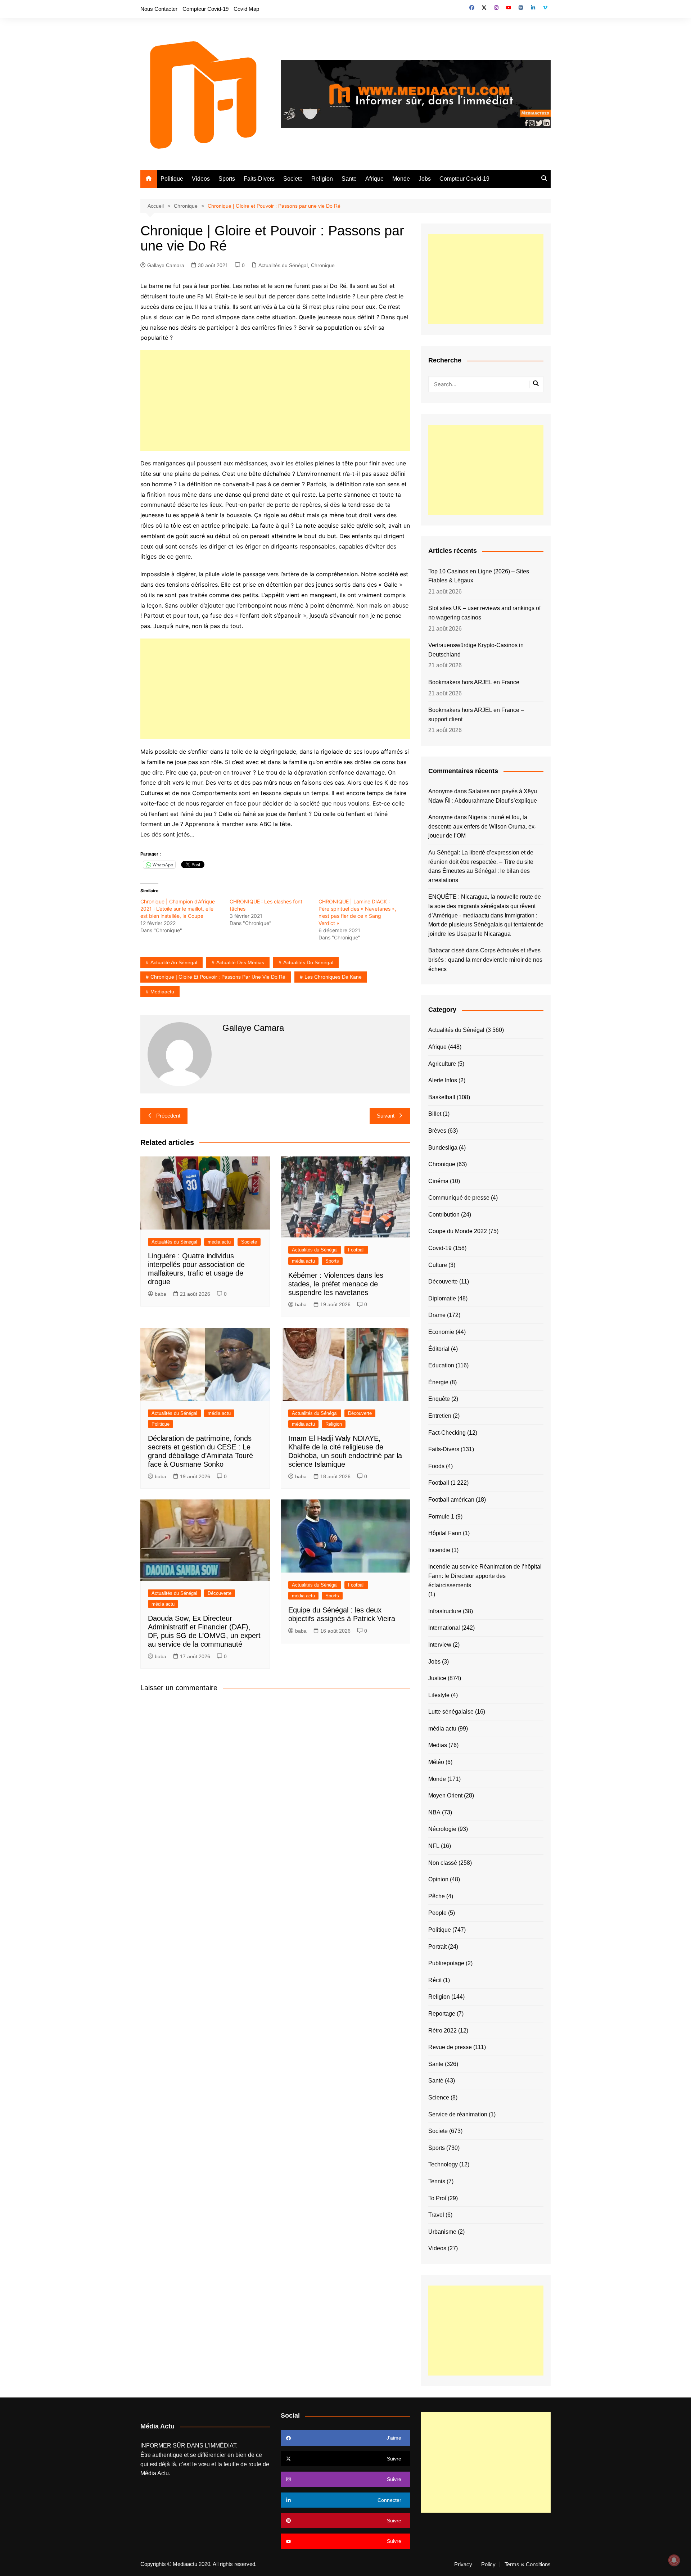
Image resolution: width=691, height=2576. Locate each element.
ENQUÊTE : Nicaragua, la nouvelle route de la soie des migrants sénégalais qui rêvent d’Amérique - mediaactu (485, 906)
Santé (436, 2081)
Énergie (438, 1382)
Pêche (437, 1896)
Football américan (451, 1500)
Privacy (463, 2564)
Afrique (374, 179)
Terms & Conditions (528, 2564)
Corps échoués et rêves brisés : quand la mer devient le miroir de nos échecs (485, 960)
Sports (227, 179)
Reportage (442, 2014)
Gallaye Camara (166, 265)
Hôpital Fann (445, 1533)
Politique (172, 179)
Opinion (438, 1879)
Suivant (386, 1116)
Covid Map (246, 9)
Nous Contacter (159, 9)
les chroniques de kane (333, 977)
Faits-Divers (259, 179)
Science (439, 2097)
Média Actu (155, 2473)
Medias (438, 1745)
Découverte (360, 1413)
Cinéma (438, 1181)
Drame (437, 1315)
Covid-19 (440, 1248)
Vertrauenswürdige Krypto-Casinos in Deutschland (476, 650)
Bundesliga (443, 1148)
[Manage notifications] (674, 2560)
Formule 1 (441, 1517)
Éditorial (439, 1349)
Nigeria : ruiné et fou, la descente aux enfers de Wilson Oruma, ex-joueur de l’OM (482, 826)
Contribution (444, 1215)
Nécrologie (442, 1829)
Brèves (437, 1131)
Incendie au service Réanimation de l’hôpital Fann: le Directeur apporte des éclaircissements (485, 1576)
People (437, 1913)
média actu (219, 1242)
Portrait (437, 1947)
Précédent (168, 1116)
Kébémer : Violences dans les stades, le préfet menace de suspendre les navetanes (336, 1284)
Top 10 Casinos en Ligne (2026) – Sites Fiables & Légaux (479, 576)
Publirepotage (446, 1963)
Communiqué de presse (459, 1198)
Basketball (442, 1097)
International (444, 1628)
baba (161, 1294)
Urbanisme (442, 2232)
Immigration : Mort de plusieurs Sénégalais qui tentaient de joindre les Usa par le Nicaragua (486, 925)
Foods (436, 1466)
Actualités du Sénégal (283, 265)
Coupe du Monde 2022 (458, 1231)
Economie (441, 1332)
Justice (437, 1678)
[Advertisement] (275, 401)
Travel (436, 2215)
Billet (435, 1114)
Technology (443, 2164)
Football (356, 1250)
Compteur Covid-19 (206, 9)
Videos (201, 179)
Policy (488, 2564)
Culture (438, 1265)
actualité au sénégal (174, 962)
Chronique (323, 265)
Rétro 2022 (442, 2031)
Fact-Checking (447, 1433)
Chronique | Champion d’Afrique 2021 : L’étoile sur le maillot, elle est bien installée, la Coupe (178, 909)
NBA (434, 1812)
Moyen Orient (445, 1795)
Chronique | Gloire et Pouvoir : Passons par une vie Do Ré (218, 977)
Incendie (439, 1550)
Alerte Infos (443, 1080)
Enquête (439, 1399)
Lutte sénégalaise (451, 1712)
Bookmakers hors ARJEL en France (474, 682)
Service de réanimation (458, 2114)
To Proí (437, 2198)
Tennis (437, 2181)
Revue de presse (450, 2047)
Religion (322, 179)
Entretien (440, 1416)
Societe (293, 179)
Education (441, 1365)
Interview (440, 1645)
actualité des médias (240, 962)
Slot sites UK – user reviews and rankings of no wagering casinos (484, 613)
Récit (435, 1980)
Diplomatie (442, 1298)
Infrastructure (445, 1611)
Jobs (425, 179)
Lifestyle (439, 1695)
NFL (434, 1846)
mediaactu (162, 992)
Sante (349, 179)
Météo (436, 1762)
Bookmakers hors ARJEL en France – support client (476, 715)
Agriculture (442, 1064)
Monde (401, 179)
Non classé (443, 1863)
